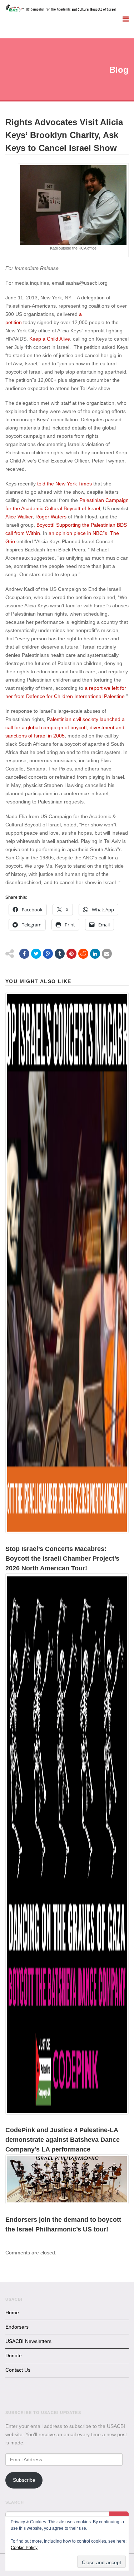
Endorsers (17, 2327)
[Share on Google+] (48, 954)
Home (12, 2312)
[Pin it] (71, 954)
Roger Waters (51, 517)
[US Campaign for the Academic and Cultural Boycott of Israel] (61, 9)
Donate (14, 2356)
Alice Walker (19, 517)
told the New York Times (64, 484)
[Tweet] (36, 954)
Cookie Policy (24, 2548)
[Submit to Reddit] (83, 954)
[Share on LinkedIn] (95, 954)
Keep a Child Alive (50, 339)
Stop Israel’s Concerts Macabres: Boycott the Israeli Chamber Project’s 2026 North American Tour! (62, 1559)
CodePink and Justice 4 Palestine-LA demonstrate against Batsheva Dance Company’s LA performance (63, 2140)
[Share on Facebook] (24, 954)
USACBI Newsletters (28, 2341)
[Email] (107, 954)
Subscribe (24, 2480)
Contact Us (18, 2370)
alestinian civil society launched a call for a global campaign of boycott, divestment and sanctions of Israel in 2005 (65, 727)
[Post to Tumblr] (60, 954)
